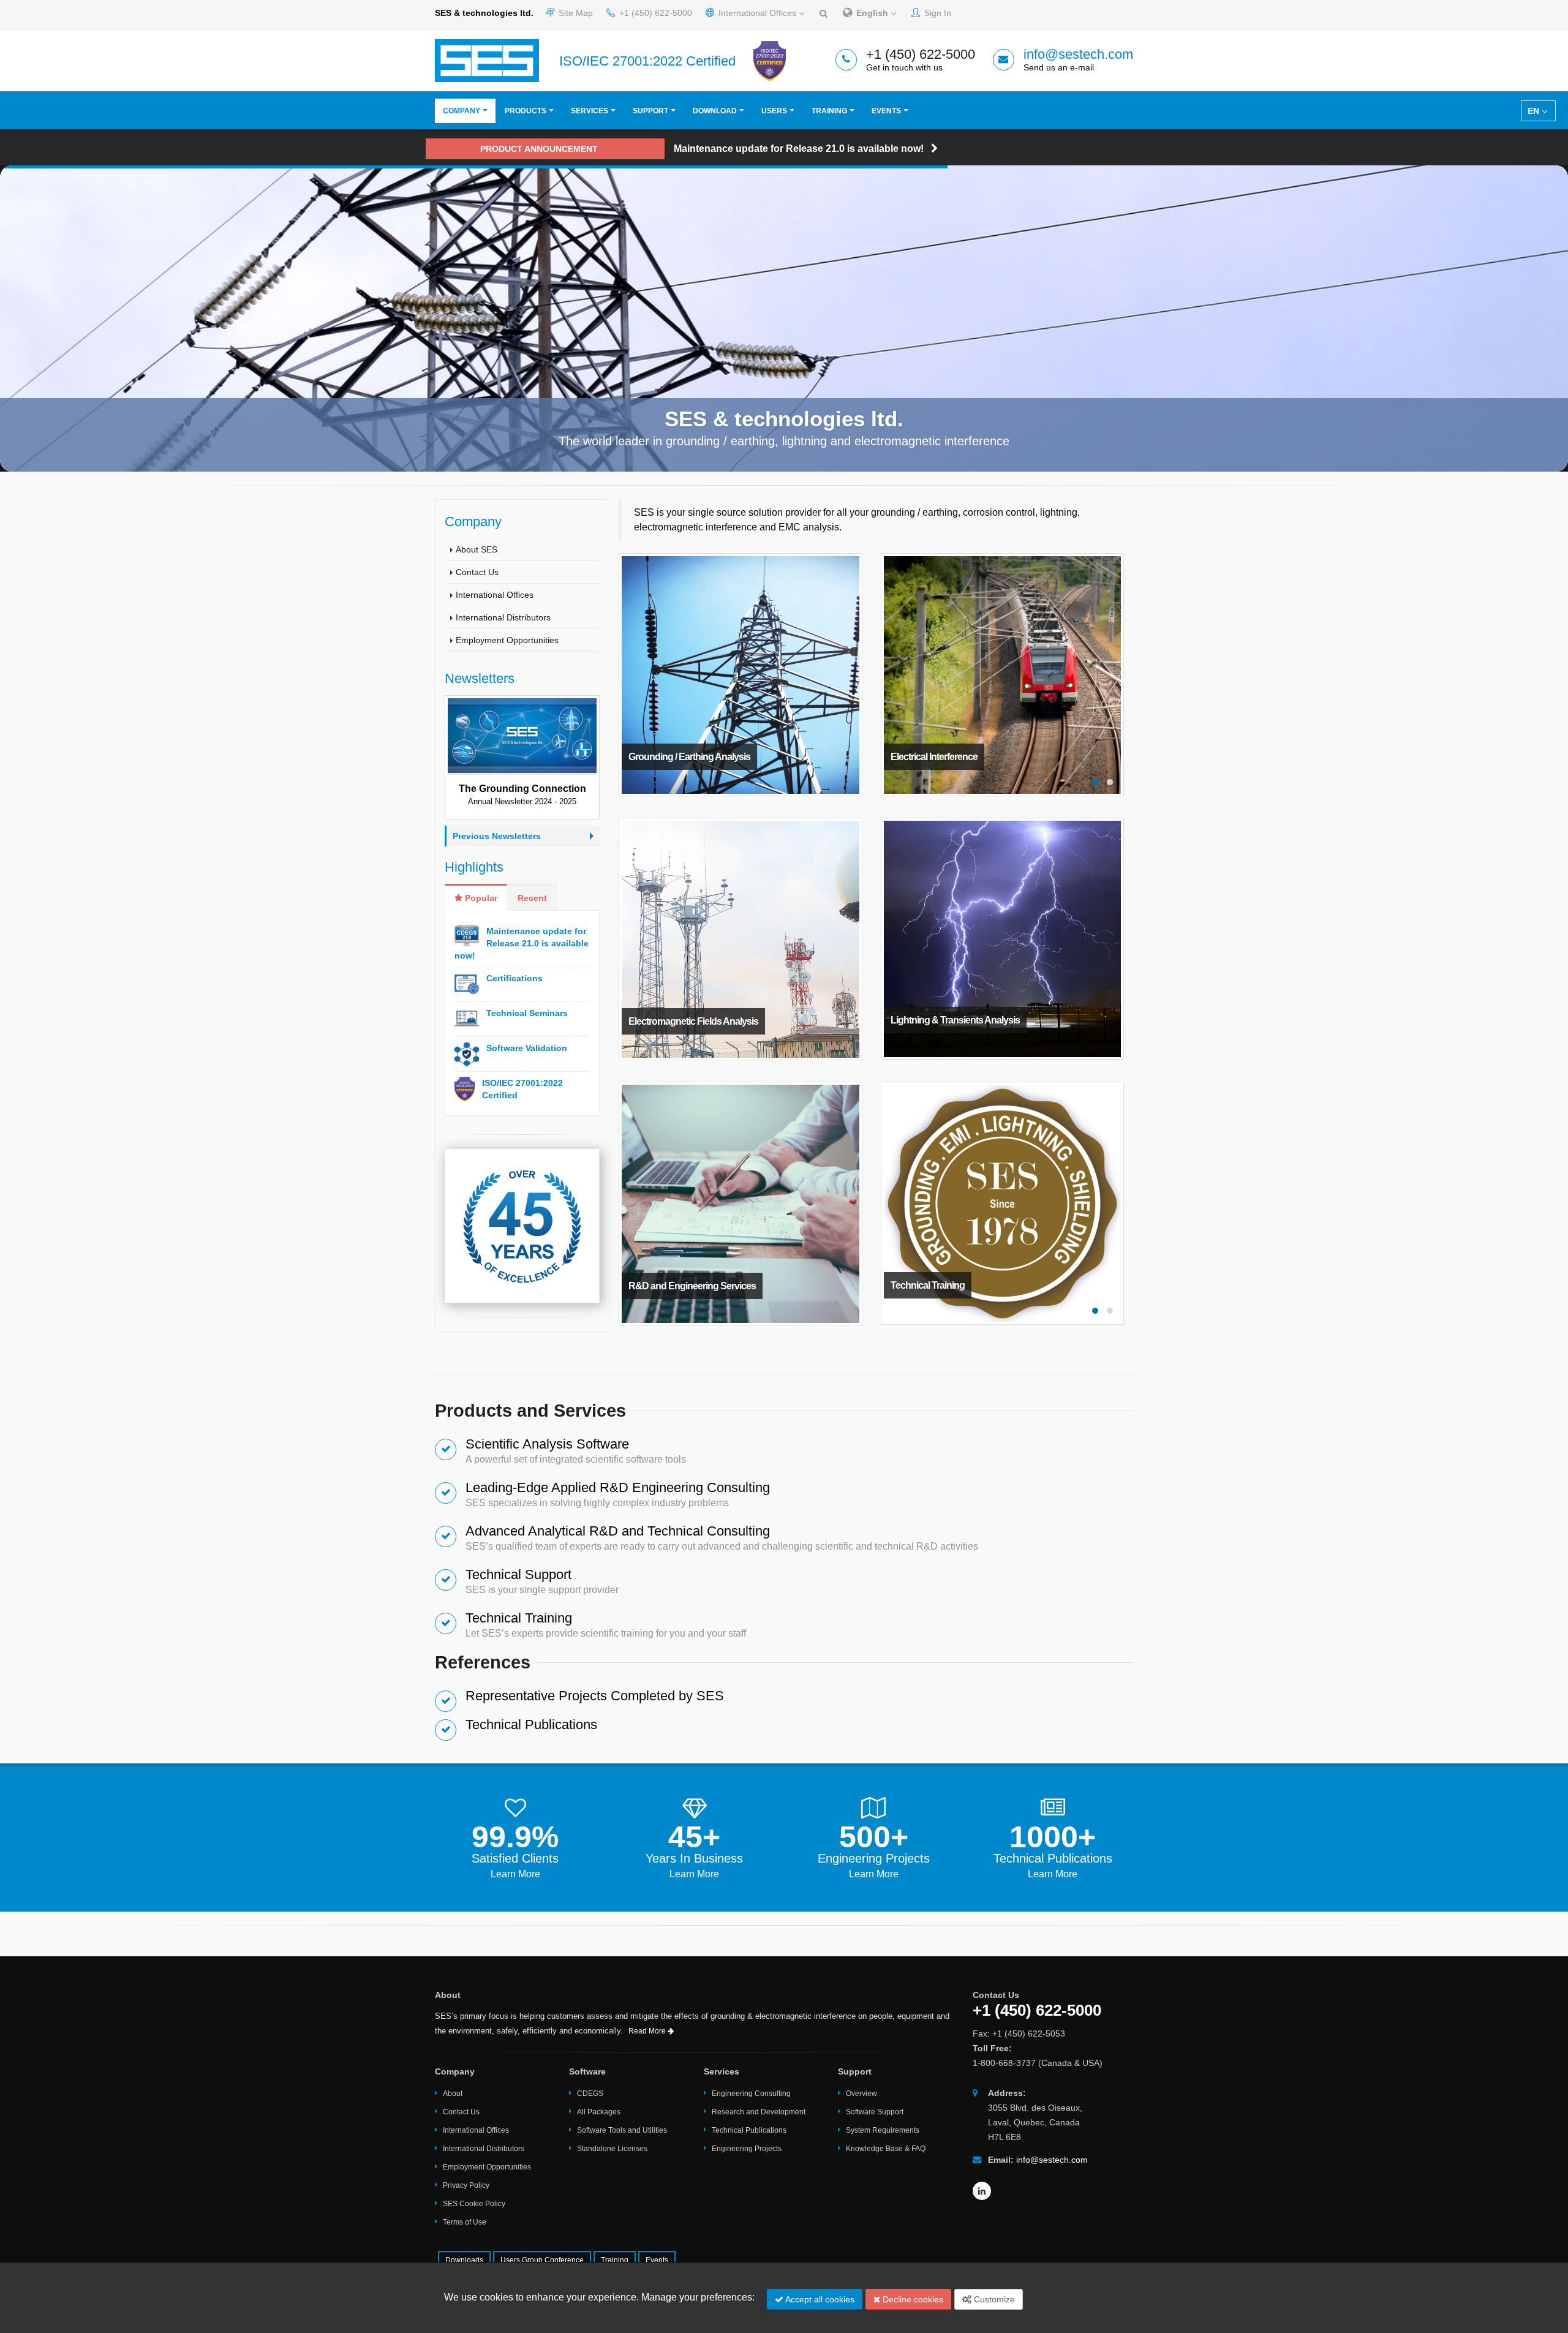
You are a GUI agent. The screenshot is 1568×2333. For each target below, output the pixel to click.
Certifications (514, 978)
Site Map (575, 13)
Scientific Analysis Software (547, 1444)
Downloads (464, 2260)
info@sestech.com (1078, 54)
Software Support (875, 2112)
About (453, 2094)
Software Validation (527, 1048)
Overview (861, 2094)
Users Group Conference (542, 2260)
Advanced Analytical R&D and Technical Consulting (618, 1531)
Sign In (937, 13)
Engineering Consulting (751, 2094)
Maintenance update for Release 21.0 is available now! (522, 943)
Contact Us (477, 572)
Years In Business (694, 1858)
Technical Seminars (527, 1013)
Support (650, 111)
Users (774, 111)
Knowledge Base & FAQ (886, 2149)
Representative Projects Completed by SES (595, 1696)
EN (1535, 111)
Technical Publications (531, 1724)
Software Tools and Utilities (622, 2130)
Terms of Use (465, 2222)
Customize (993, 2299)
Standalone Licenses (612, 2149)
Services (590, 111)
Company (462, 111)
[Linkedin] (982, 2191)
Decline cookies (912, 2299)
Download (715, 111)
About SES (477, 549)
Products (526, 111)
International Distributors (503, 617)
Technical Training (519, 1618)
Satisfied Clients (515, 1858)
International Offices (757, 13)
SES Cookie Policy (474, 2204)
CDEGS (590, 2094)
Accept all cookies (819, 2299)
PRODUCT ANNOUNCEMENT (539, 149)
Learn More (515, 1874)
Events (886, 111)
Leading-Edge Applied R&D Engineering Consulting (618, 1487)
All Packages (599, 2112)
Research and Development (759, 2112)
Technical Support (518, 1574)
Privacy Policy (466, 2185)
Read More (648, 2031)
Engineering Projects (874, 1858)
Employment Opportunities (507, 640)
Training (829, 111)
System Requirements (883, 2130)
